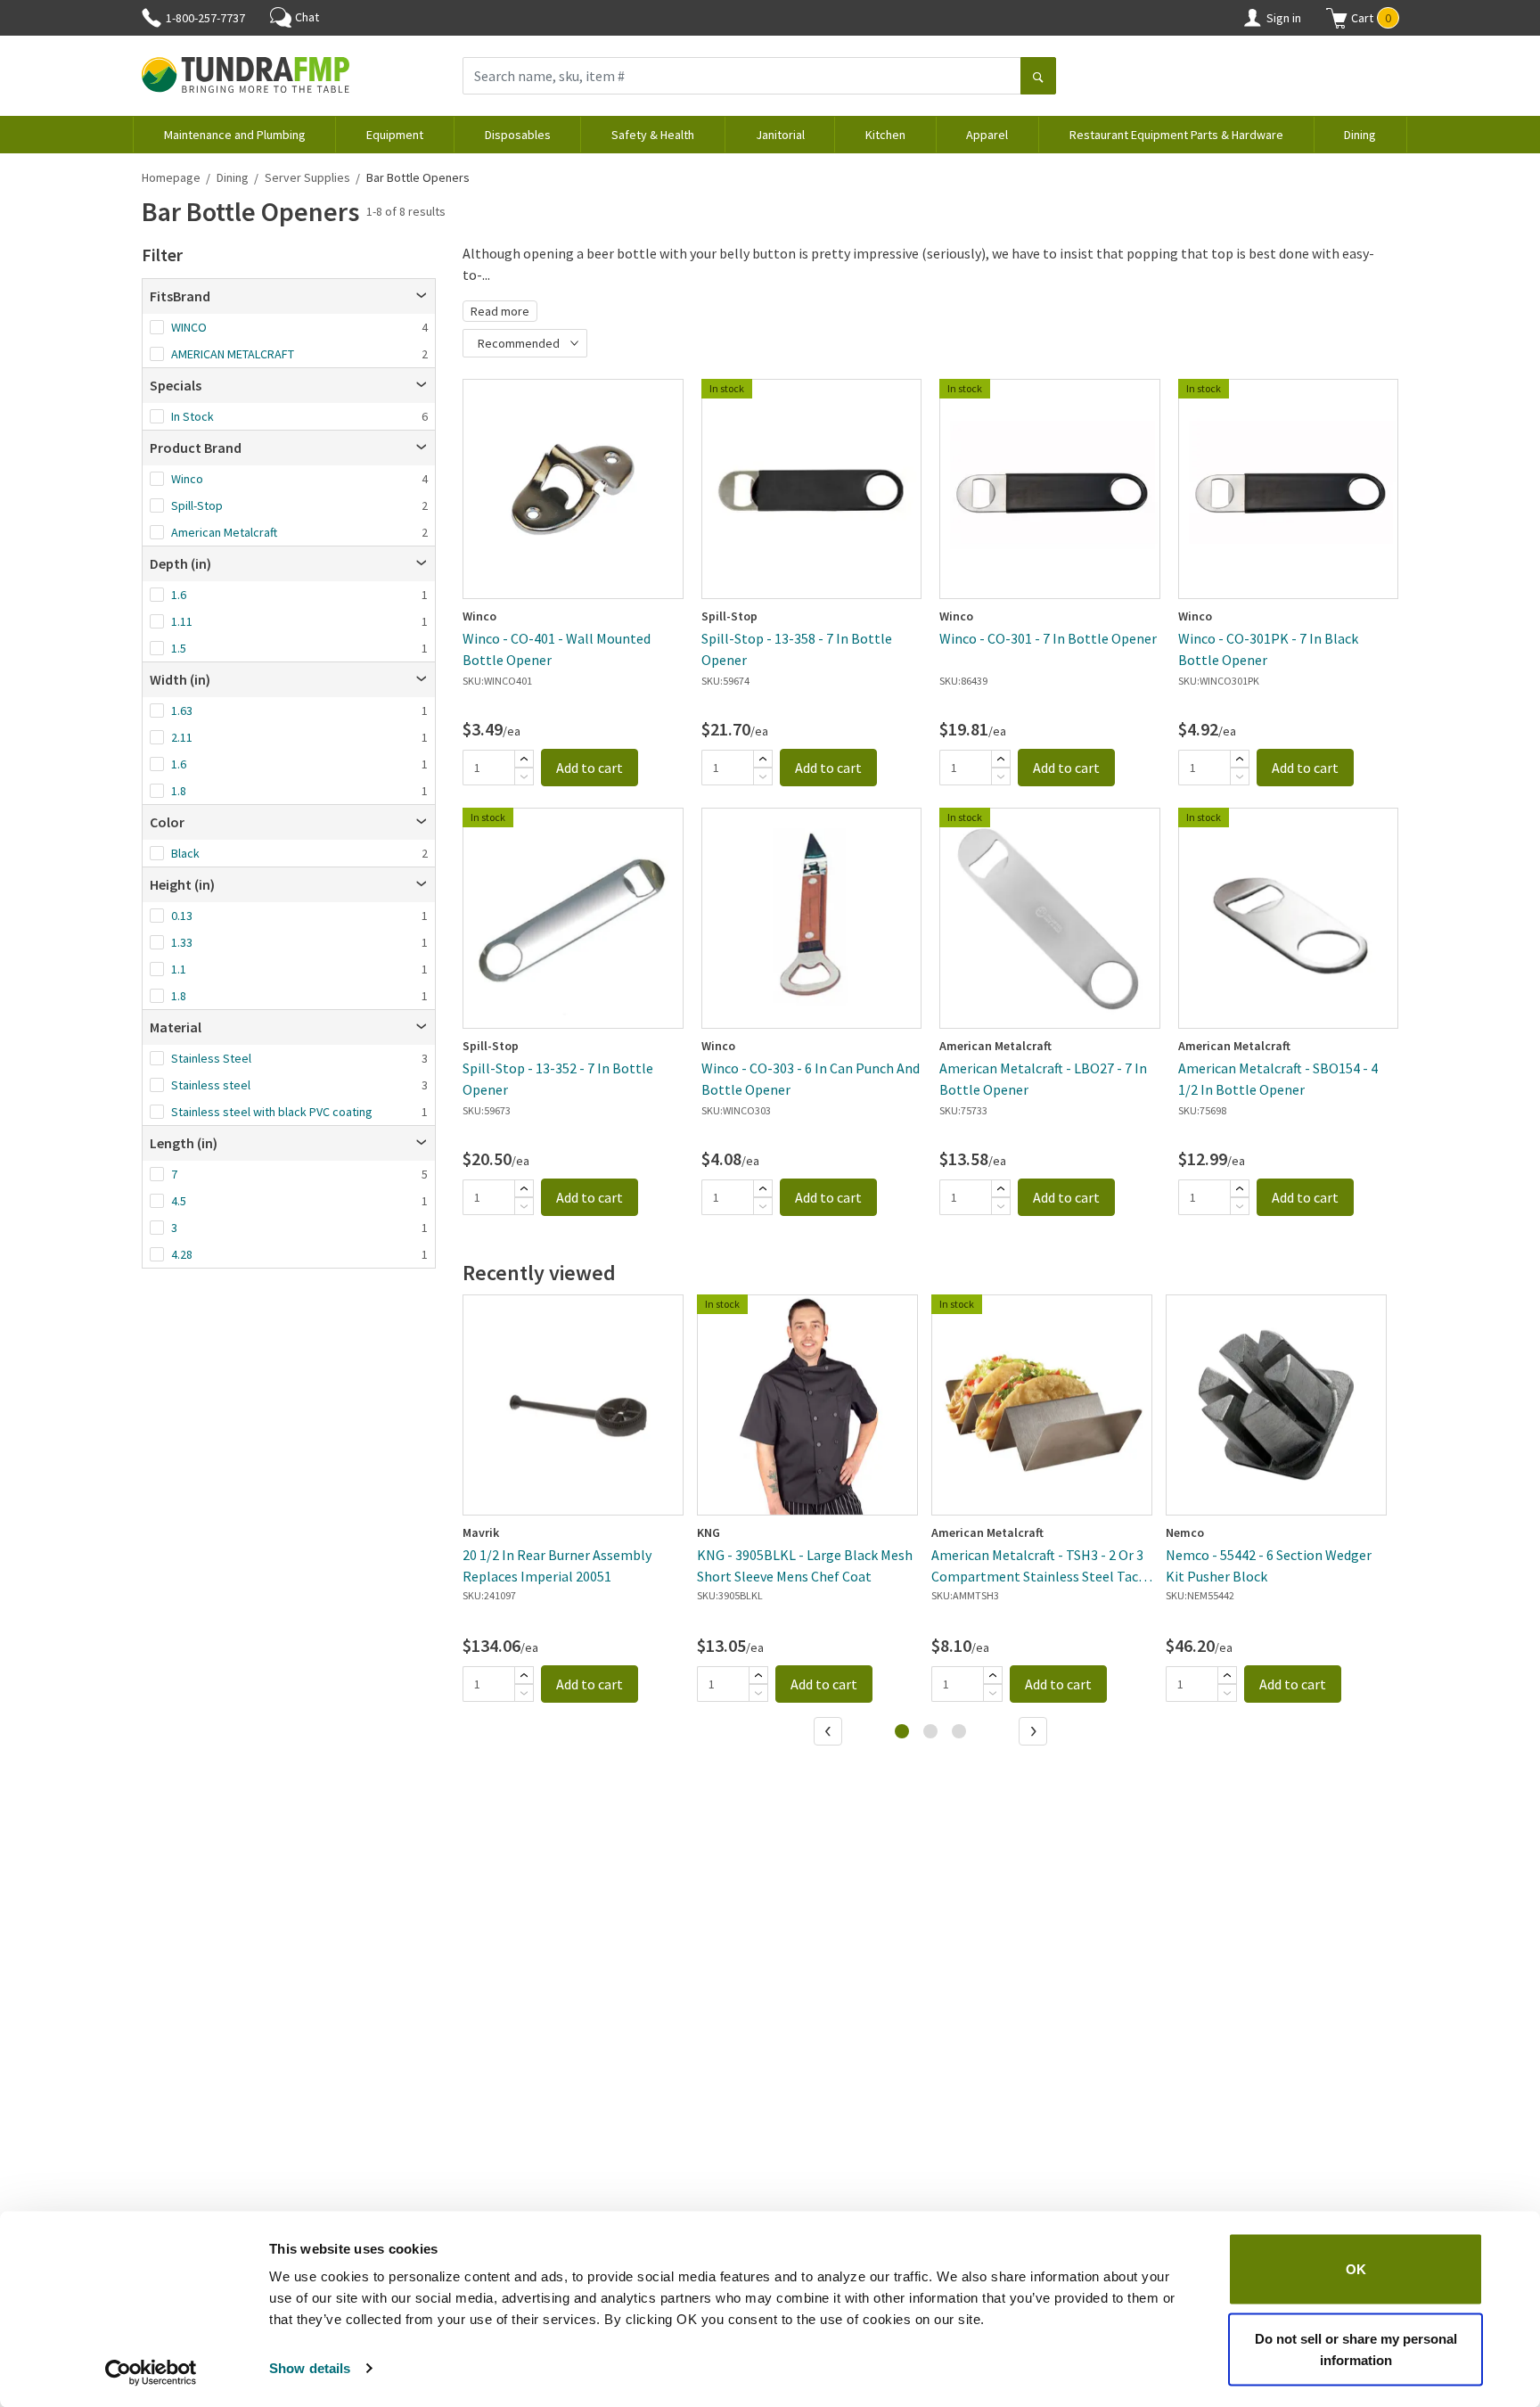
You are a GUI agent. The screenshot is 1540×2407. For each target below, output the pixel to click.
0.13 (182, 916)
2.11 (182, 737)
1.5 (179, 648)
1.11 (182, 621)
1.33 (182, 942)
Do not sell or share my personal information (1356, 2349)
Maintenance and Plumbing (235, 135)
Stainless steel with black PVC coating (272, 1112)
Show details (310, 2368)
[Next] (1035, 1733)
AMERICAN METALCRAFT (233, 354)
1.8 (179, 791)
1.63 (182, 711)
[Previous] (830, 1733)
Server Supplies (307, 177)
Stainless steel (211, 1085)
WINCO (189, 327)
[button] (1363, 18)
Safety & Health (653, 135)
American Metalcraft (224, 532)
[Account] (1252, 18)
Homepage (171, 177)
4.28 (182, 1254)
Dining (1360, 135)
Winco (187, 479)
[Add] (524, 759)
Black (185, 853)
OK (1356, 2269)
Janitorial (780, 135)
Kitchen (885, 135)
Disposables (518, 135)
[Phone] (152, 18)
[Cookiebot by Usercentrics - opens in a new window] (151, 2372)
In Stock (192, 416)
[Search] (1038, 78)
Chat (307, 17)
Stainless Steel (211, 1058)
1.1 (179, 969)
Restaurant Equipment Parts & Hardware (1176, 135)
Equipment (395, 135)
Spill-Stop (197, 505)
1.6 (179, 595)
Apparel (987, 135)
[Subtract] (524, 776)
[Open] (422, 296)
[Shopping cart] (1337, 18)
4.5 (179, 1201)
